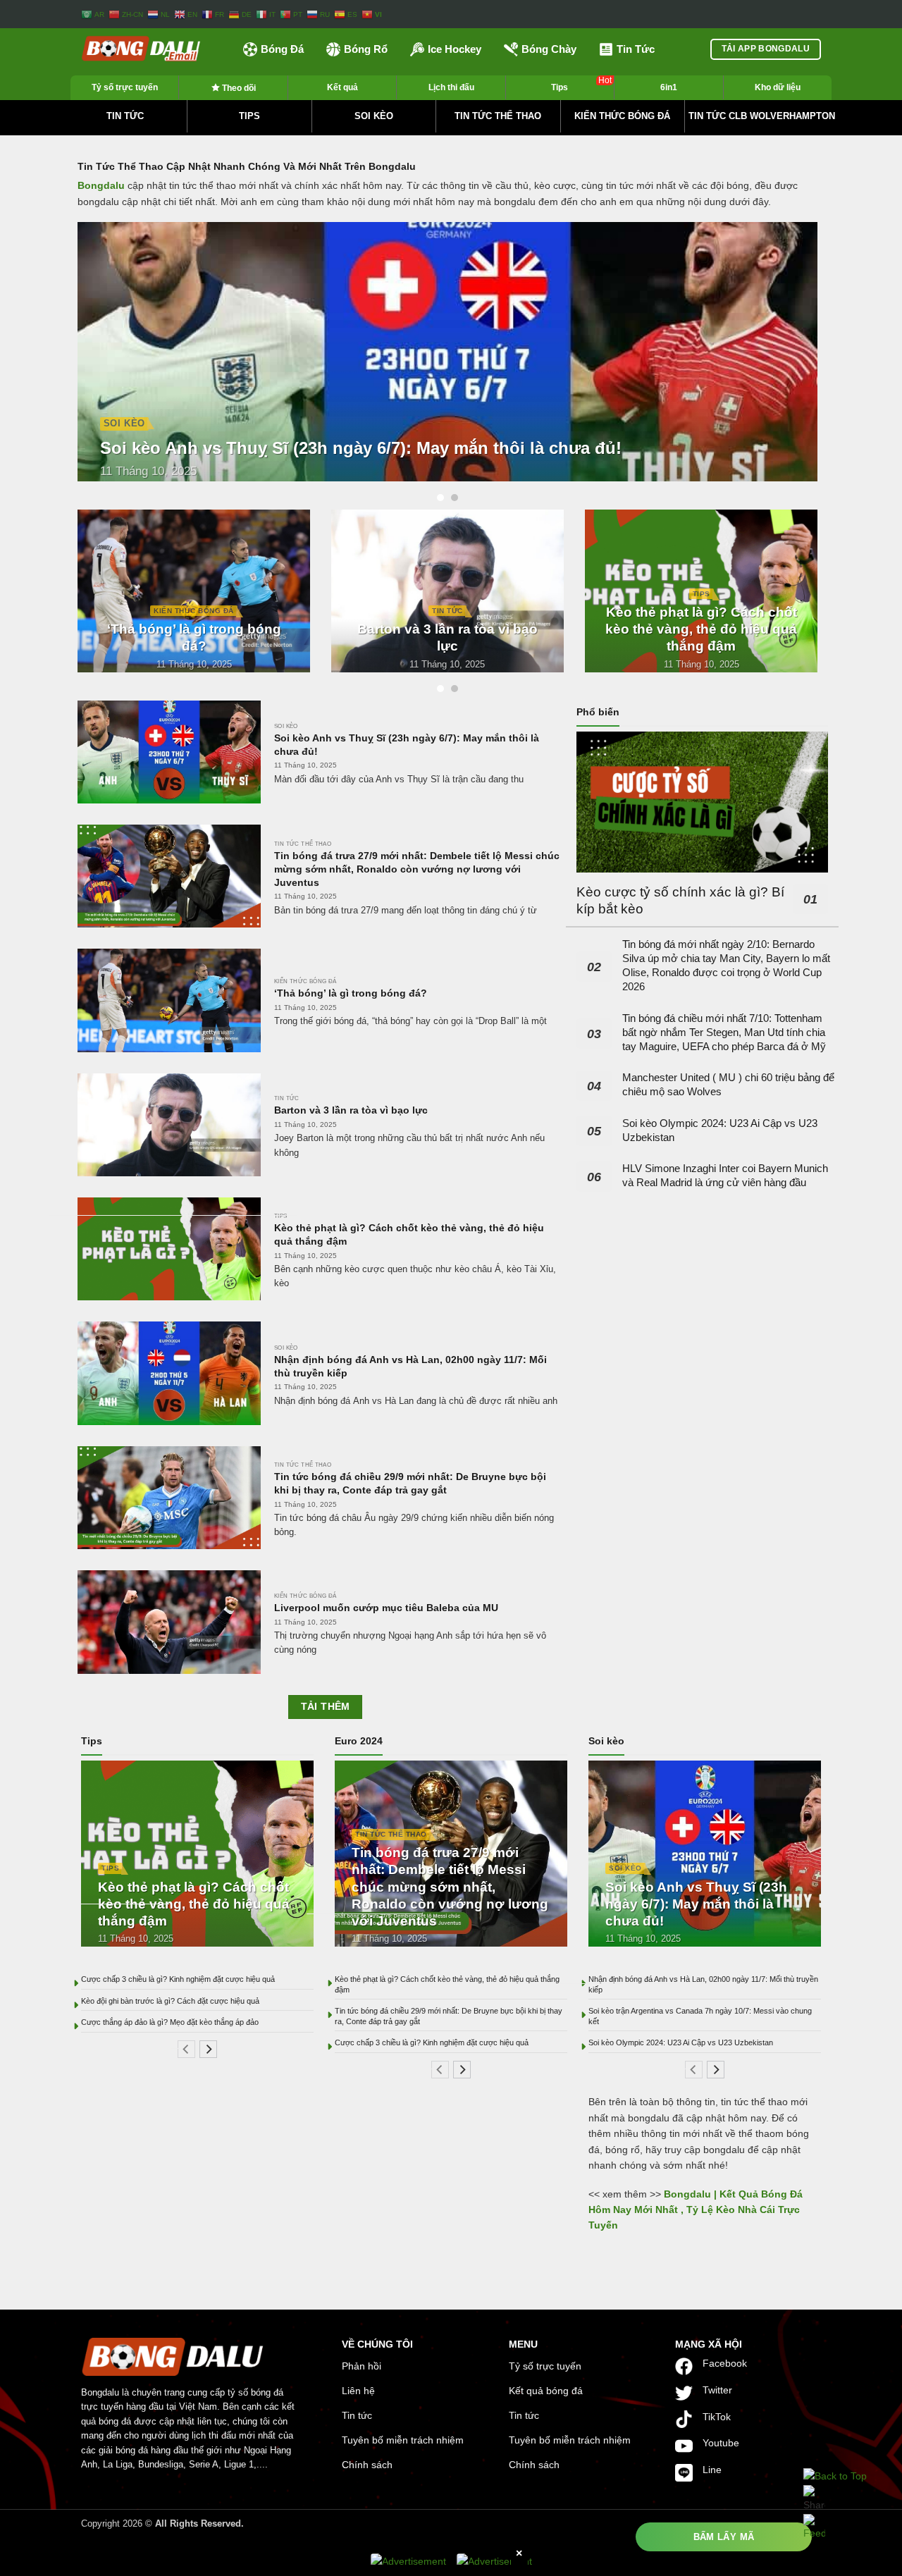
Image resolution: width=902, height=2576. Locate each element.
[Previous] (59, 362)
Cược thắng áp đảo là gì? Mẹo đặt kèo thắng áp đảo (170, 2022)
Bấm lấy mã (724, 2537)
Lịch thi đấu (451, 87)
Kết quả (342, 87)
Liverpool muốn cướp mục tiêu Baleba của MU (386, 1608)
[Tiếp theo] (208, 2048)
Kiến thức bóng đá (622, 116)
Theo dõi (238, 88)
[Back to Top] (835, 2476)
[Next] (836, 362)
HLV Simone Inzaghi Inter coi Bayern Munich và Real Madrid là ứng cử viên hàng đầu (725, 1175)
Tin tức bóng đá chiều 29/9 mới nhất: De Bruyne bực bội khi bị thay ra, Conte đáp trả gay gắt (410, 1483)
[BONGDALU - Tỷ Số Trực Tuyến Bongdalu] (152, 49)
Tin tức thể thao (498, 116)
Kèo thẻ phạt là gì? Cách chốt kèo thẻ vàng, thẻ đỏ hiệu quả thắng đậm (701, 629)
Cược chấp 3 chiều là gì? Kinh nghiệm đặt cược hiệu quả (178, 1979)
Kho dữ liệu (778, 87)
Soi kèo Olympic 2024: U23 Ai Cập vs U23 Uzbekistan (720, 1129)
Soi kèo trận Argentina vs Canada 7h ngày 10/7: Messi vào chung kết (700, 2016)
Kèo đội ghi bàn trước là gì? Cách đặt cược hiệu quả (170, 2001)
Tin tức (125, 116)
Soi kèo (374, 116)
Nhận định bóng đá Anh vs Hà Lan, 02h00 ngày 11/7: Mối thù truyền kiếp (410, 1366)
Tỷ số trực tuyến (125, 87)
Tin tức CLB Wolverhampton (762, 116)
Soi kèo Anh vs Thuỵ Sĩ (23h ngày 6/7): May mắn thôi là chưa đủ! (361, 448)
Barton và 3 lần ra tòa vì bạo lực (447, 637)
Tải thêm (326, 1707)
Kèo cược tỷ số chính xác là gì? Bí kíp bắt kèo (680, 900)
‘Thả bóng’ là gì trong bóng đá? (194, 637)
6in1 (669, 87)
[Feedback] (814, 2527)
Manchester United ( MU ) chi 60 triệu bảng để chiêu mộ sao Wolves (728, 1084)
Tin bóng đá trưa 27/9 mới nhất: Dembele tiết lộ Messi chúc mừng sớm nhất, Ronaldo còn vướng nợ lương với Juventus (417, 869)
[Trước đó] (186, 2048)
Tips (581, 84)
